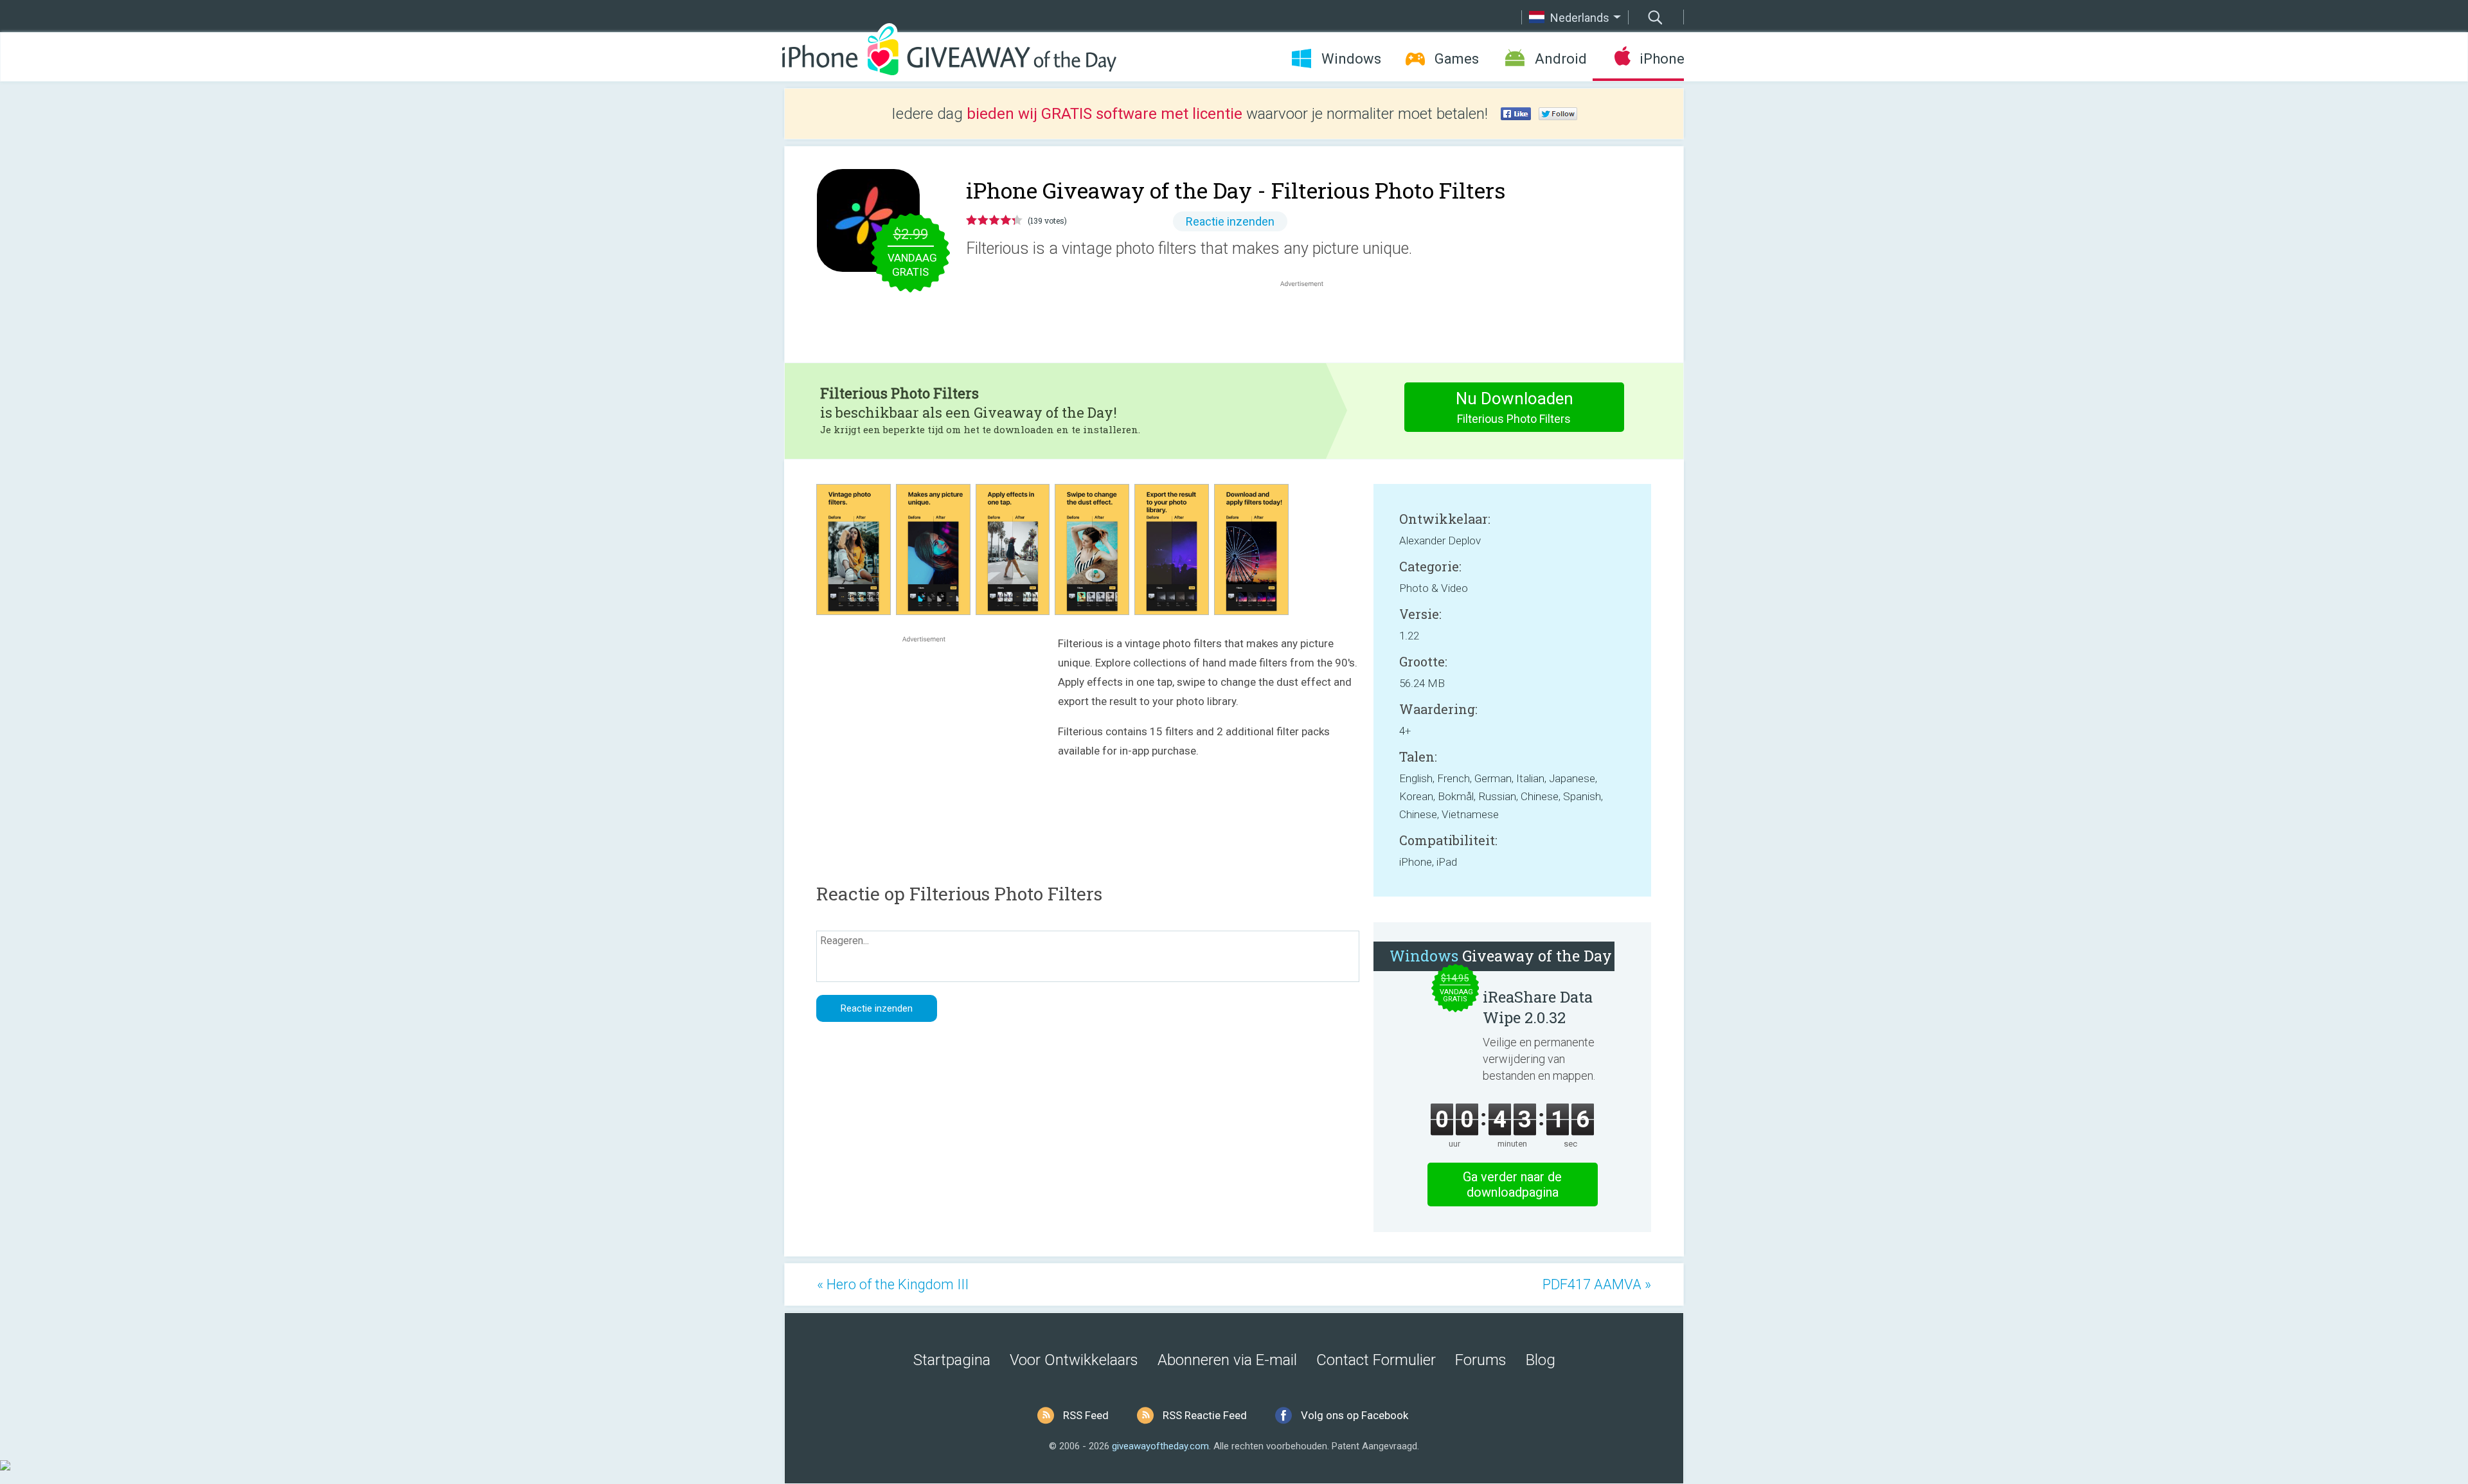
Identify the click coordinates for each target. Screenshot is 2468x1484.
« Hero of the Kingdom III (893, 1284)
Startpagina (952, 1360)
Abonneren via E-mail (1227, 1360)
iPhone (1662, 59)
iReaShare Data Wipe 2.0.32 (1538, 1007)
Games (1457, 59)
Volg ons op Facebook (1355, 1415)
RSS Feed (1086, 1415)
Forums (1481, 1360)
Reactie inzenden (1230, 221)
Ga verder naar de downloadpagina (1512, 1185)
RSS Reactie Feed (1205, 1415)
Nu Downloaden (1515, 407)
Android (1561, 59)
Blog (1541, 1360)
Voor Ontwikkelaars (1074, 1360)
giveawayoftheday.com (1160, 1446)
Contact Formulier (1376, 1360)
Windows (1351, 59)
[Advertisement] (1309, 321)
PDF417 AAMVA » (1597, 1284)
